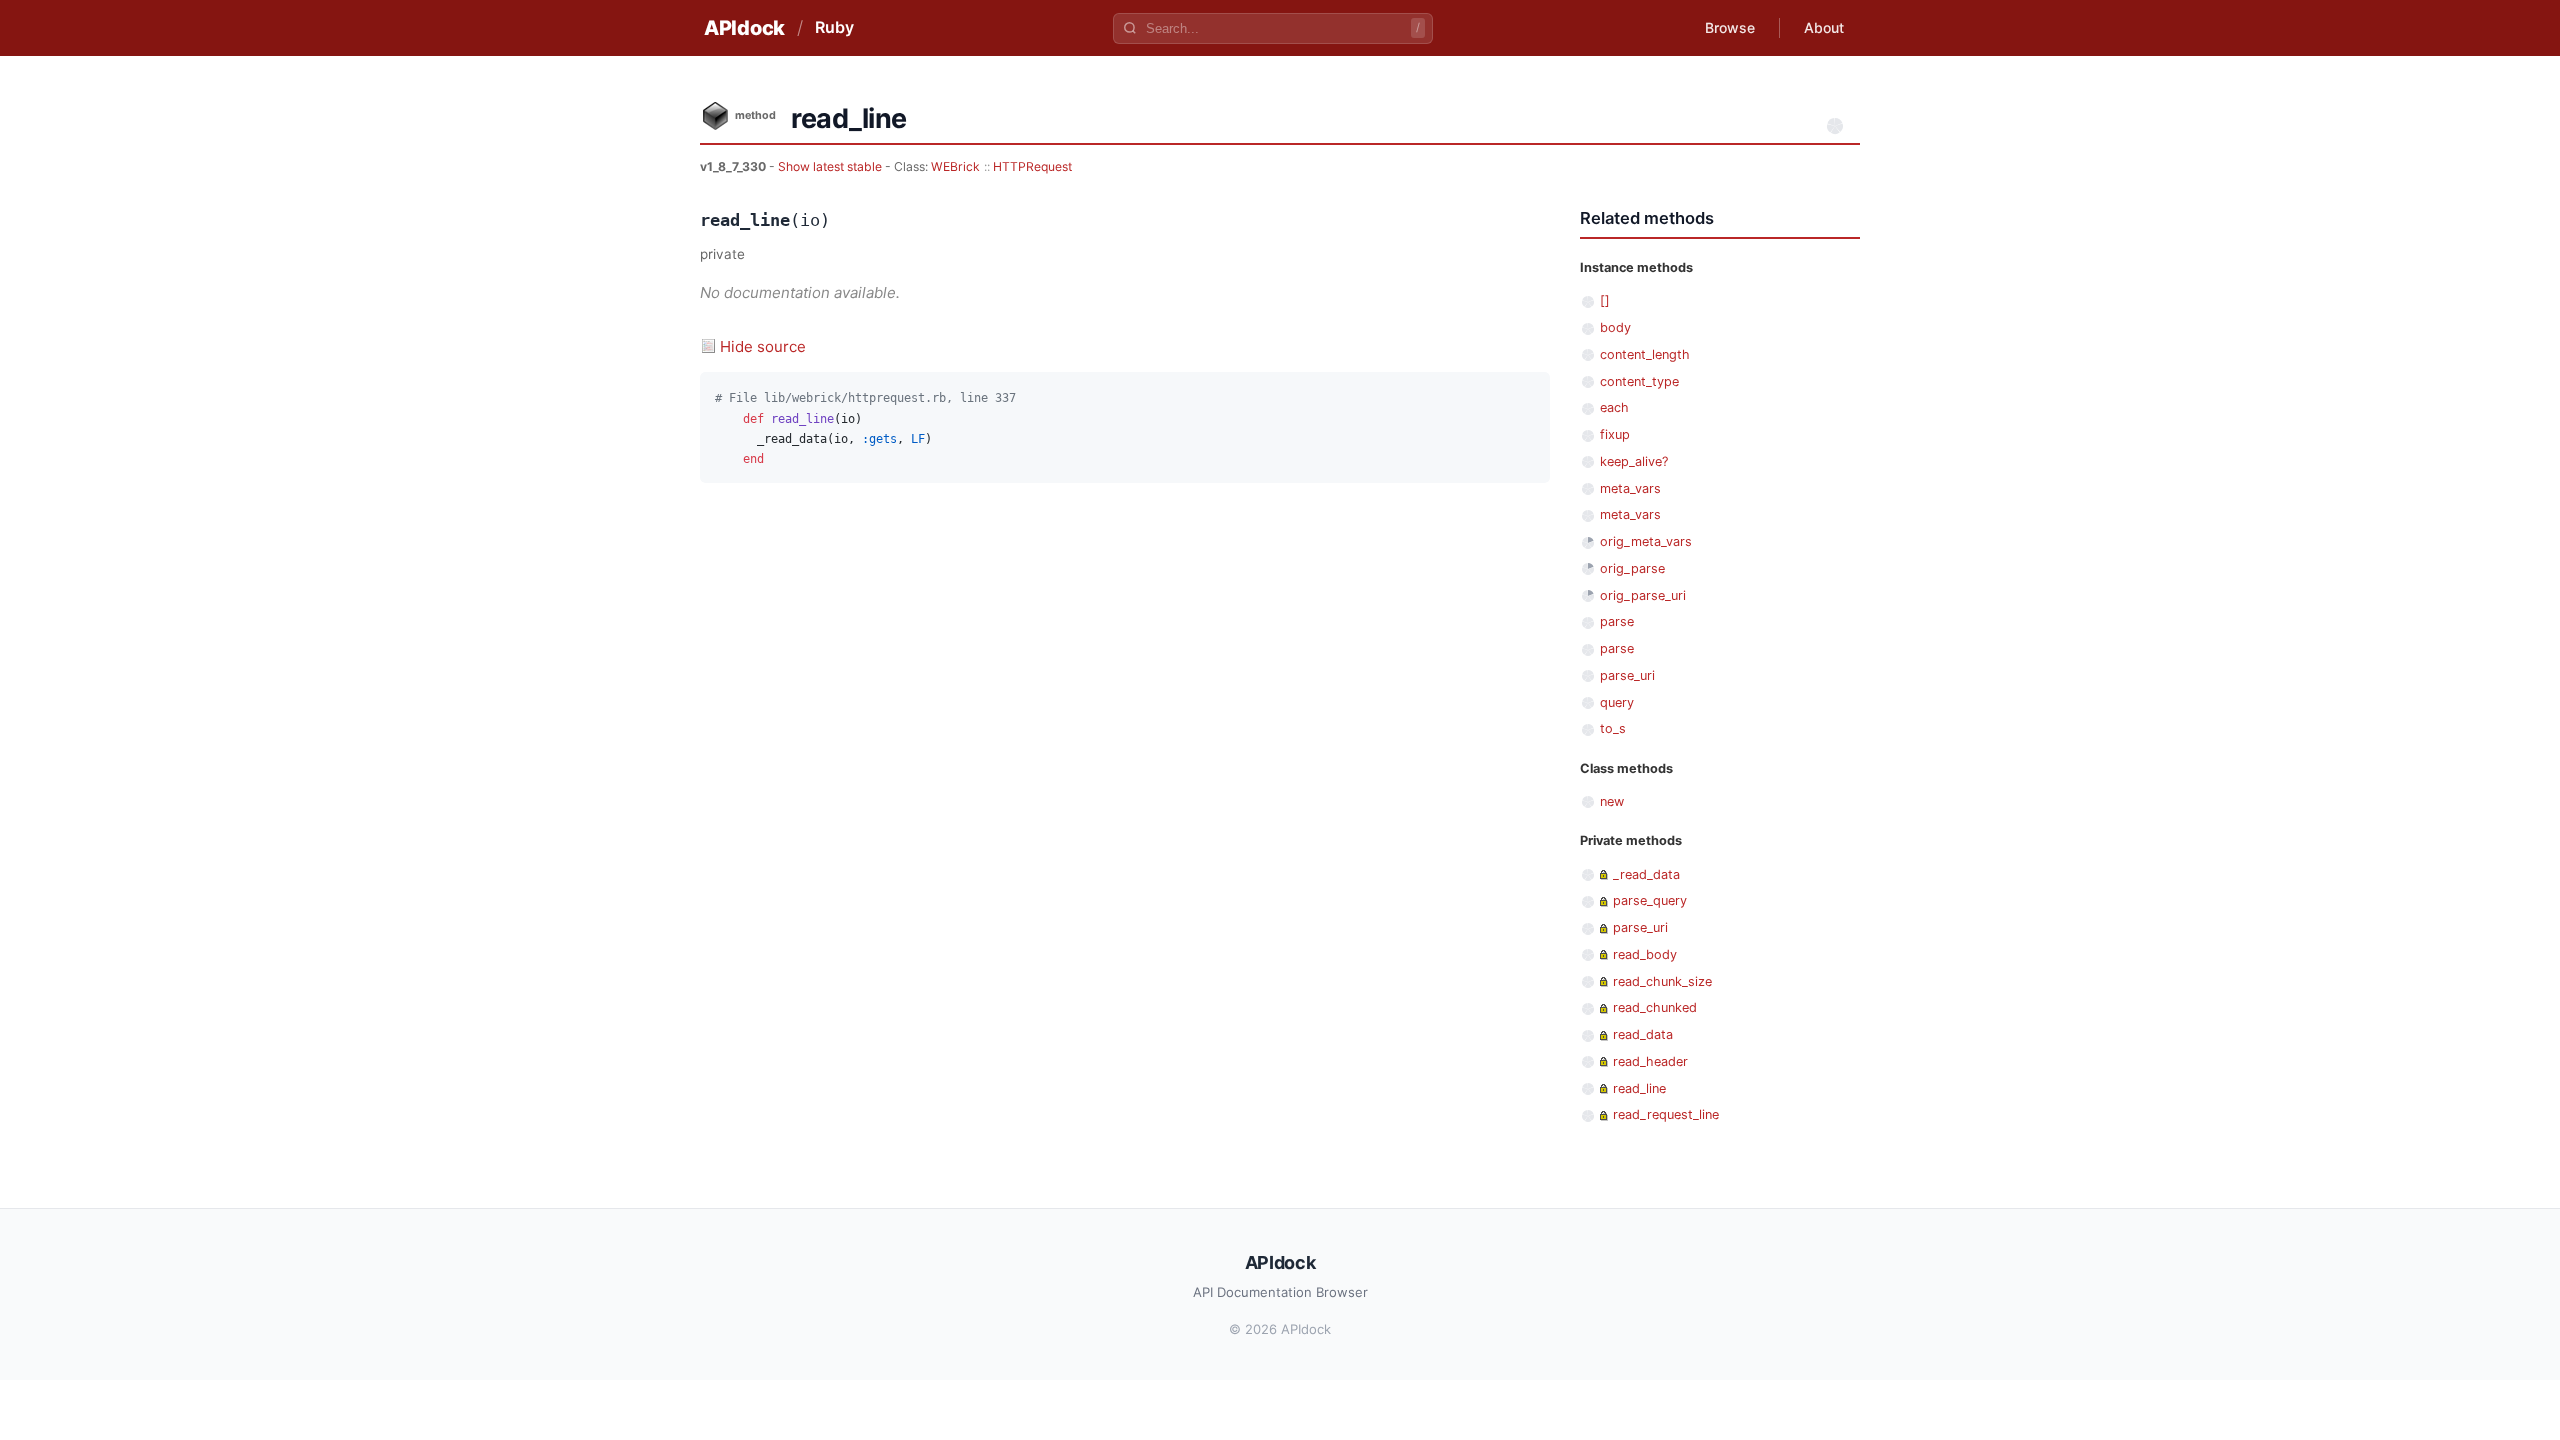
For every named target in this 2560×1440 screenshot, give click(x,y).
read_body (1645, 954)
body (1615, 327)
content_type (1639, 381)
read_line (1639, 1088)
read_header (1650, 1061)
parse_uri (1627, 675)
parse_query (1650, 900)
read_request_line (1666, 1114)
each (1614, 407)
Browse (1730, 27)
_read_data (1646, 874)
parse (1617, 621)
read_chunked (1655, 1007)
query (1617, 702)
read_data (1643, 1034)
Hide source (763, 346)
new (1612, 801)
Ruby (834, 27)
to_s (1613, 728)
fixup (1615, 434)
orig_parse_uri (1643, 595)
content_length (1645, 354)
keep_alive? (1634, 461)
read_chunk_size (1662, 981)
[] (1605, 300)
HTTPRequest (1032, 166)
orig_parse (1632, 568)
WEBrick (955, 166)
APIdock (744, 28)
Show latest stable (831, 166)
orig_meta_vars (1646, 541)
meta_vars (1630, 488)
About (1824, 27)
